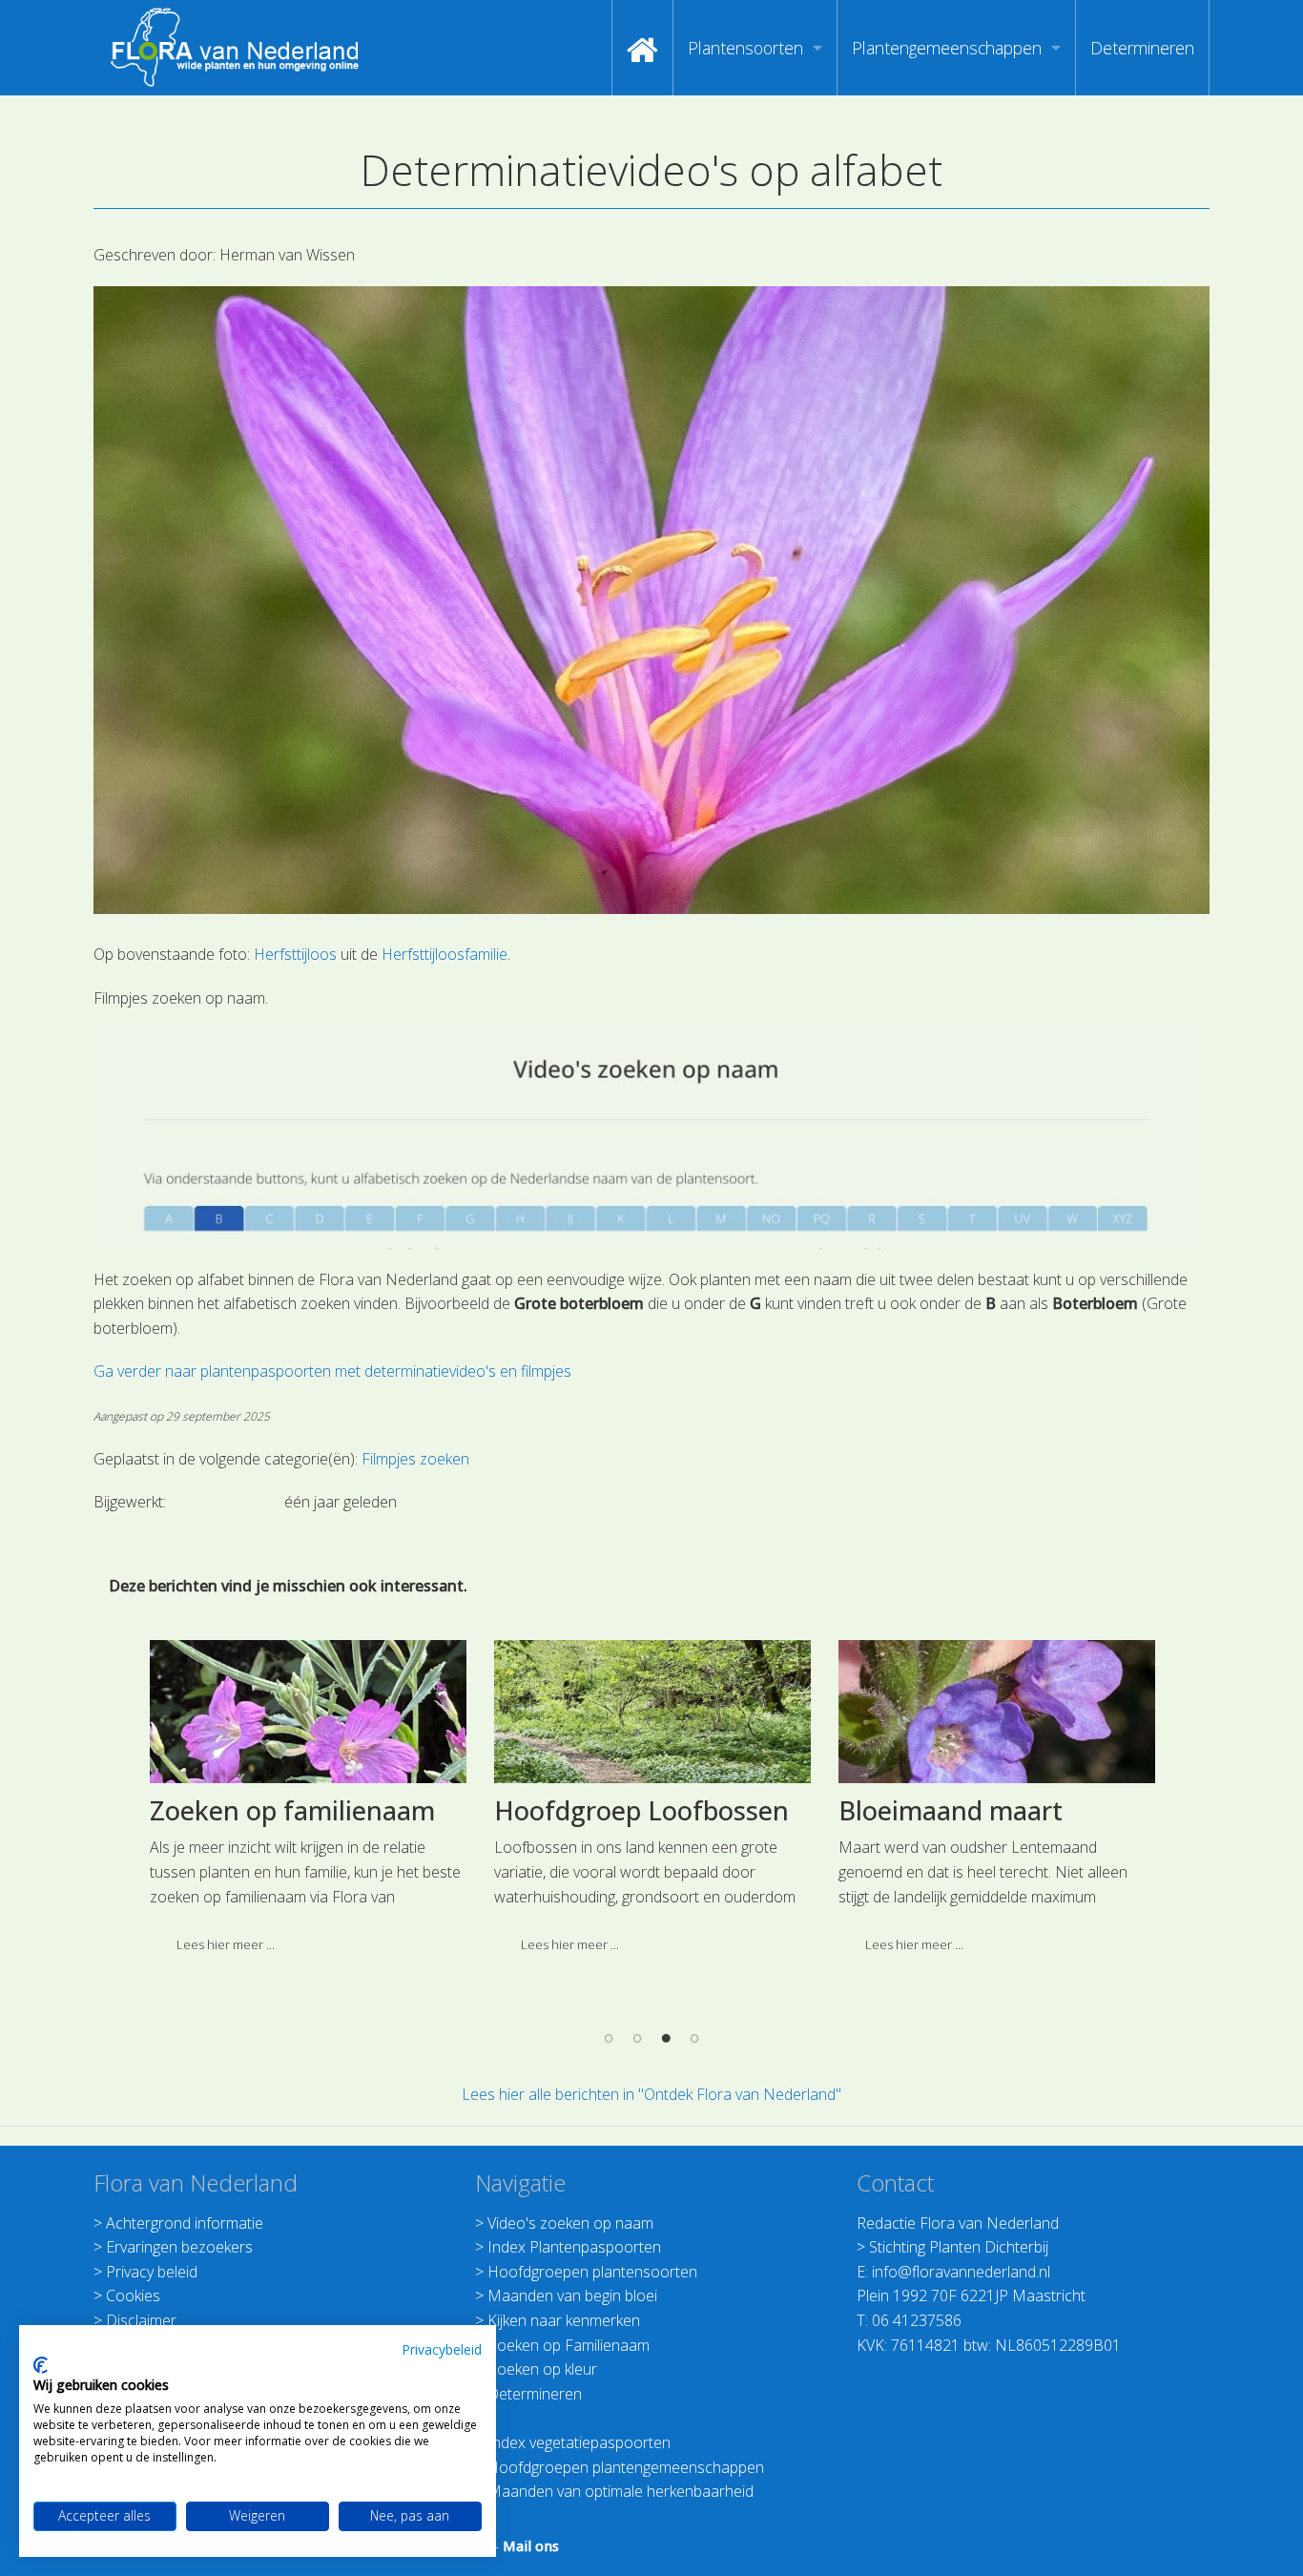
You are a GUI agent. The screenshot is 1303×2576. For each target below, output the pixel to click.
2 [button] (637, 2037)
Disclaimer (141, 2320)
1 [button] (609, 2037)
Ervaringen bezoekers (179, 2247)
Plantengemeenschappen (947, 48)
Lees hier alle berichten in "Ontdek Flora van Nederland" (651, 2094)
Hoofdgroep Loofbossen (641, 1810)
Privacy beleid (152, 2272)
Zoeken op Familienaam (569, 2345)
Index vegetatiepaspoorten (579, 2442)
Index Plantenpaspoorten (574, 2247)
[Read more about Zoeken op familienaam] (308, 1712)
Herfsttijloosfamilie (445, 954)
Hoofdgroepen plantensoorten (592, 2272)
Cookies (133, 2296)
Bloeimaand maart (951, 1810)
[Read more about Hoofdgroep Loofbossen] (652, 1712)
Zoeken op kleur (542, 2369)
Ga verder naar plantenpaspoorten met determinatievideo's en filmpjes (332, 1371)
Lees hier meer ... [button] (226, 1944)
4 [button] (694, 2037)
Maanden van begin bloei (572, 2296)
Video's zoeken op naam (570, 2223)
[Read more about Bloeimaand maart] (997, 1712)
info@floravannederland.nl (961, 2272)
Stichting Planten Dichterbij (959, 2247)
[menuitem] (642, 48)
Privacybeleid (442, 2349)
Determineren (1142, 48)
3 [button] (666, 2037)
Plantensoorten (745, 48)
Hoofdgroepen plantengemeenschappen (626, 2467)
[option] (308, 1804)
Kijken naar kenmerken (564, 2320)
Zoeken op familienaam (292, 1810)
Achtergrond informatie (185, 2223)
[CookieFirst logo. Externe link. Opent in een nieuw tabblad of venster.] (41, 2365)
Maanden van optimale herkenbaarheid (620, 2491)
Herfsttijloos (295, 954)
